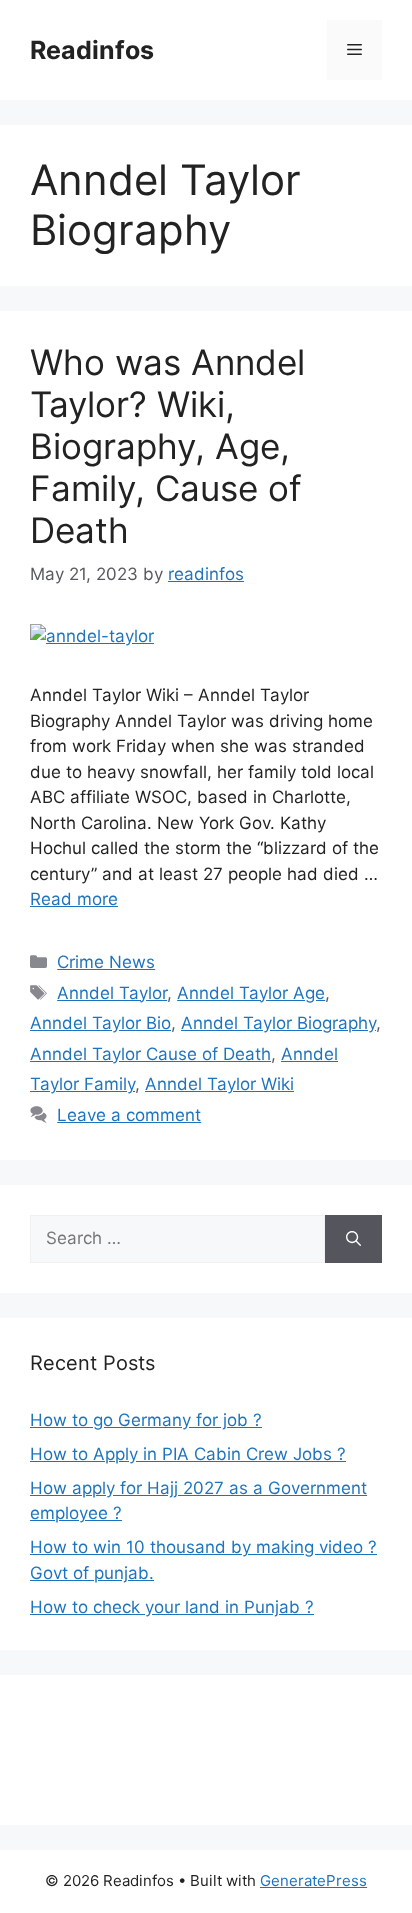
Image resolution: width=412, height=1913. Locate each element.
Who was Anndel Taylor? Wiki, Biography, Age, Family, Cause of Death (167, 446)
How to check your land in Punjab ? (172, 1607)
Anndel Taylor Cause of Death (150, 1054)
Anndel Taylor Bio (100, 1023)
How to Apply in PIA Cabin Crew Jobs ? (188, 1454)
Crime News (106, 962)
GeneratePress (313, 1880)
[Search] (353, 1239)
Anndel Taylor (112, 993)
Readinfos (92, 50)
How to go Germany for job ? (146, 1420)
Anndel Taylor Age (251, 993)
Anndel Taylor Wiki (219, 1084)
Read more (74, 899)
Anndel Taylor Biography (278, 1023)
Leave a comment (129, 1115)
